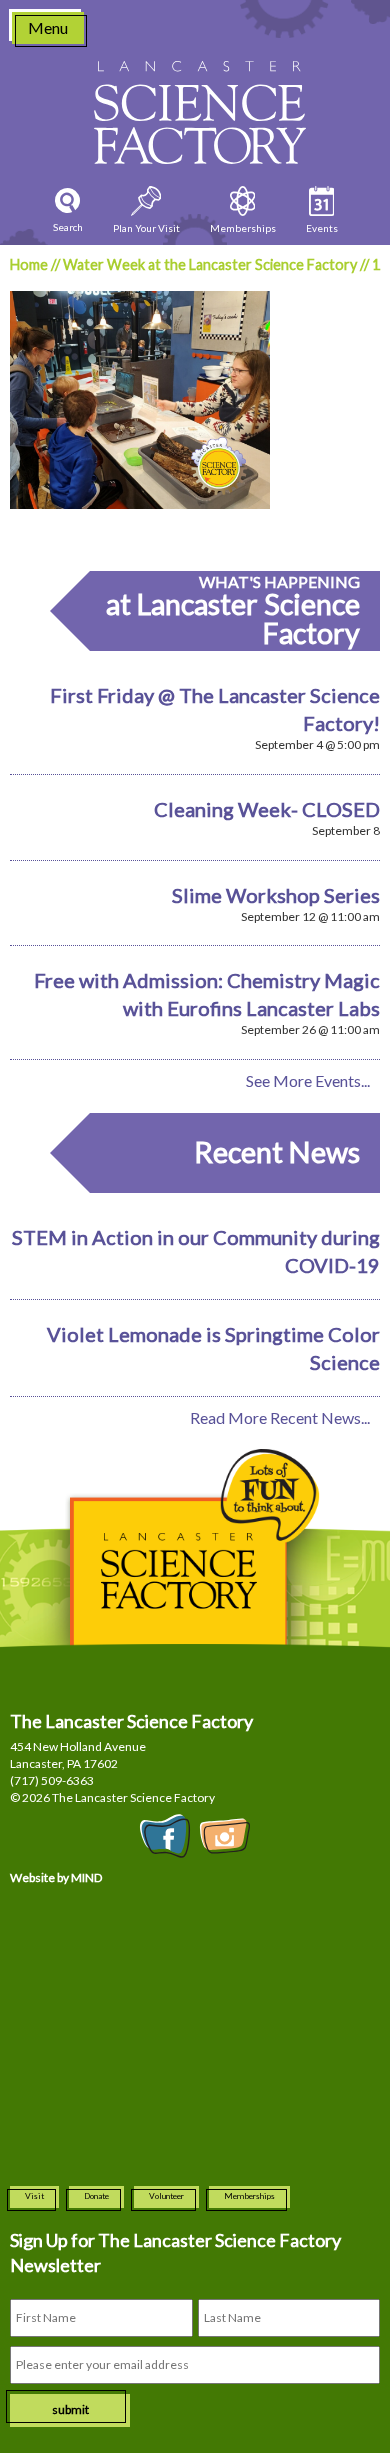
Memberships (249, 2196)
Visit (34, 2196)
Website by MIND (56, 1877)
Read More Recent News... (280, 1417)
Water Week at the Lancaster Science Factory (210, 264)
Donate (96, 2196)
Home (29, 264)
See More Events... (308, 1080)
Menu (48, 27)
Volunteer (166, 2196)
